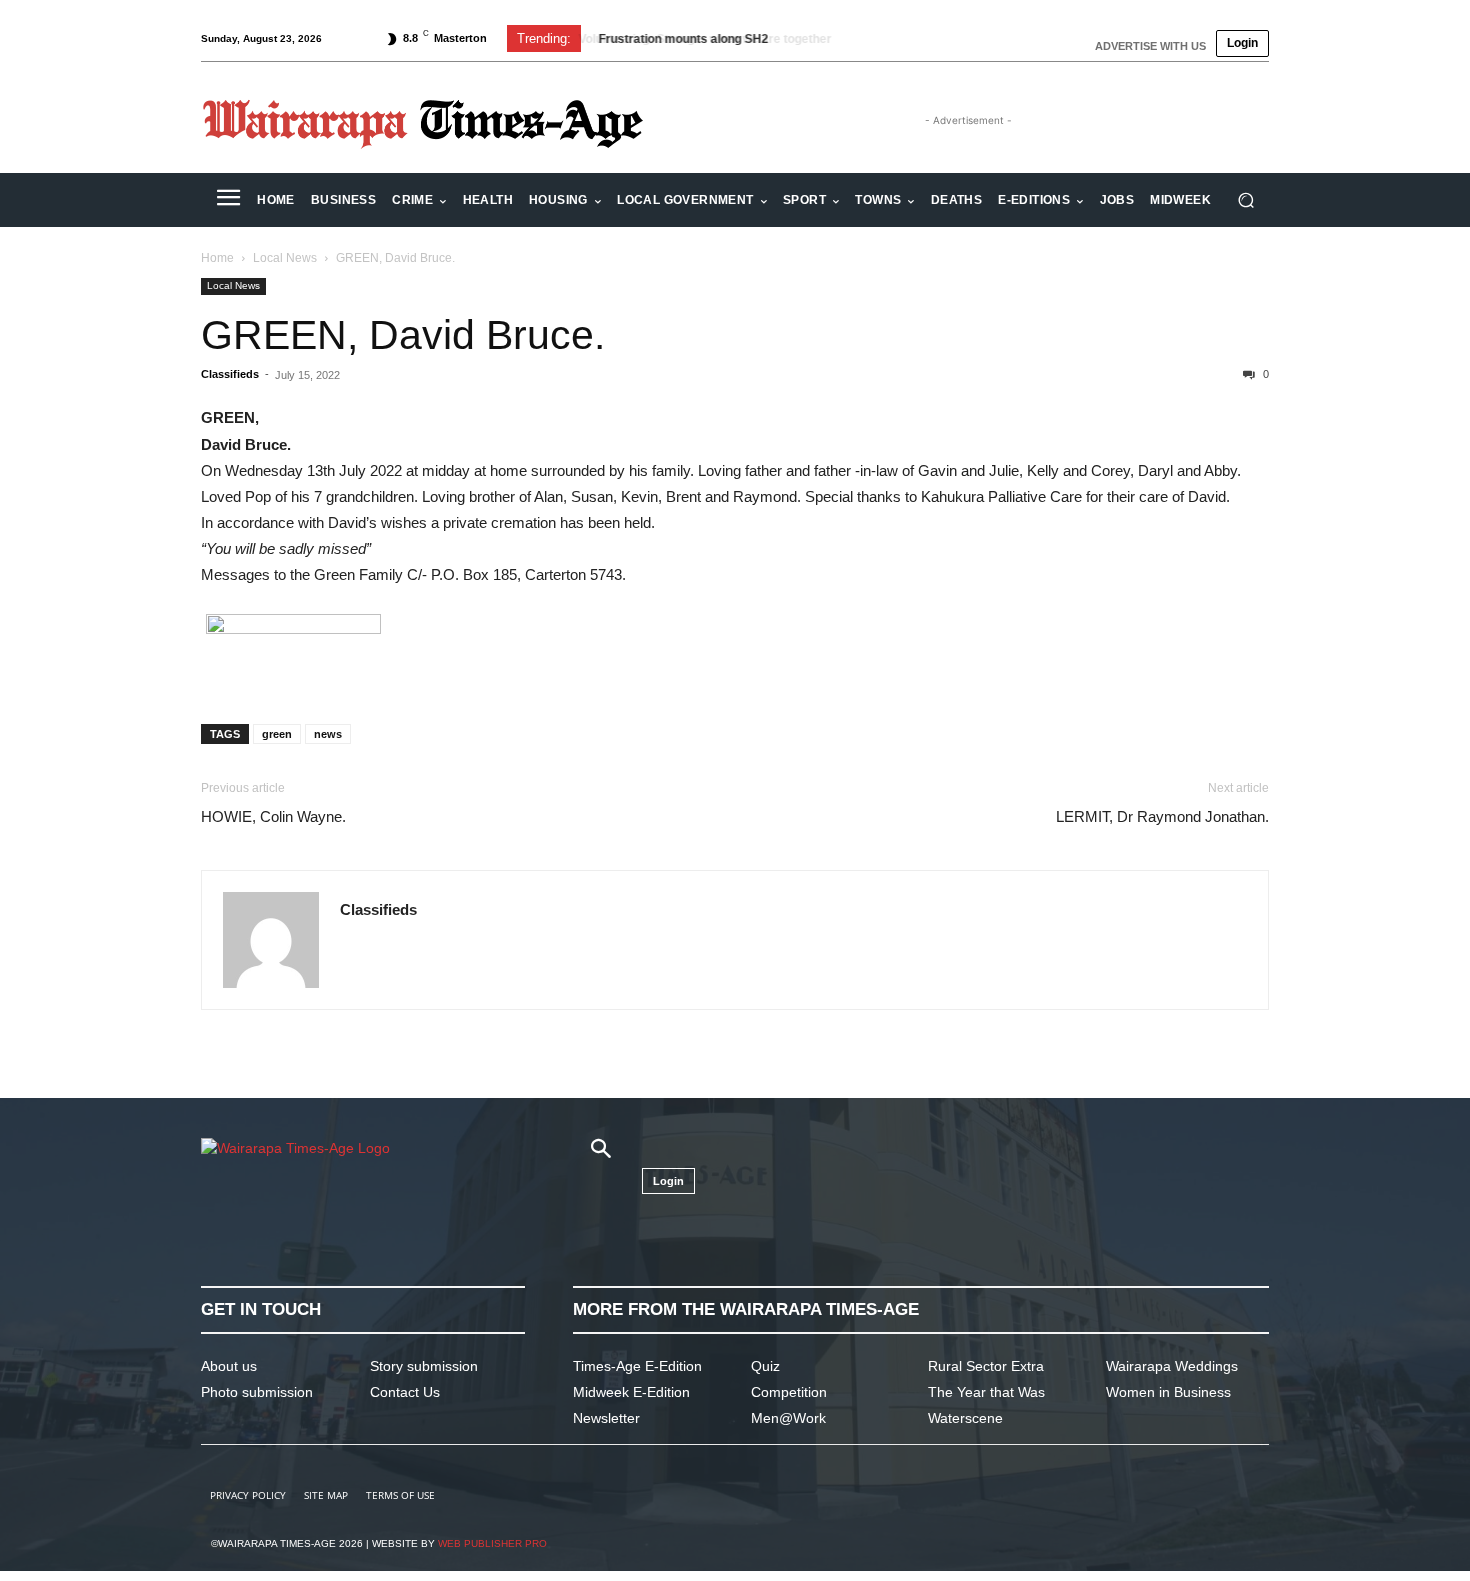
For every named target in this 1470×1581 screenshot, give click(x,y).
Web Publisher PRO (492, 1543)
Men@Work (788, 1418)
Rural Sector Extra (986, 1366)
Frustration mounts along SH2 (681, 39)
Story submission (424, 1366)
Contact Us (405, 1392)
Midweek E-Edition (631, 1392)
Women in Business (1168, 1392)
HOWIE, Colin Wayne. (273, 816)
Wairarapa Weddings (1172, 1366)
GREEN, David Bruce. (403, 335)
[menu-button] (228, 200)
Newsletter (606, 1418)
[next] (918, 38)
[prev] (886, 38)
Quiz (765, 1366)
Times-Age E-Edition (637, 1366)
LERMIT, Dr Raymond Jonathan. (1162, 816)
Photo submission (257, 1392)
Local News (285, 258)
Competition (789, 1392)
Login (1242, 43)
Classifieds (230, 374)
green (277, 734)
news (328, 734)
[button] (1245, 200)
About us (229, 1366)
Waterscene (965, 1418)
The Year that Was (986, 1392)
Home (217, 258)
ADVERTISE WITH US (1150, 46)
